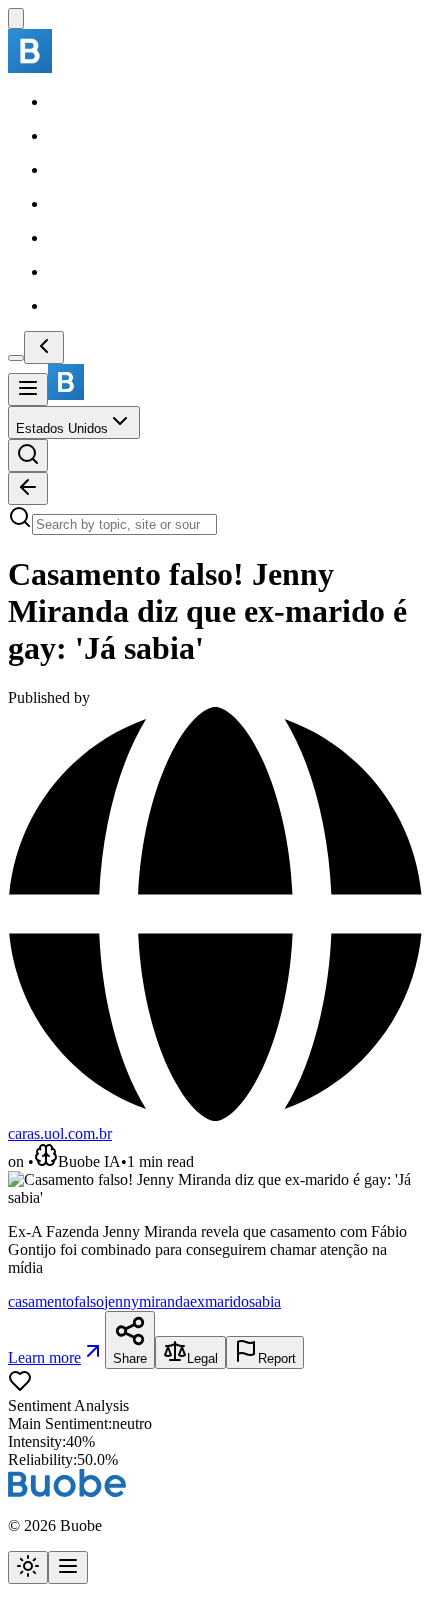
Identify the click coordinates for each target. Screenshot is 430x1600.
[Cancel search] (28, 488)
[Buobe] (30, 67)
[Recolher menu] (44, 347)
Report (277, 1358)
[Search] (28, 455)
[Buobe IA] (16, 18)
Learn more (44, 1357)
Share (130, 1358)
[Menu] (28, 389)
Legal (202, 1358)
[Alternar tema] (28, 1567)
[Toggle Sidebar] (16, 358)
